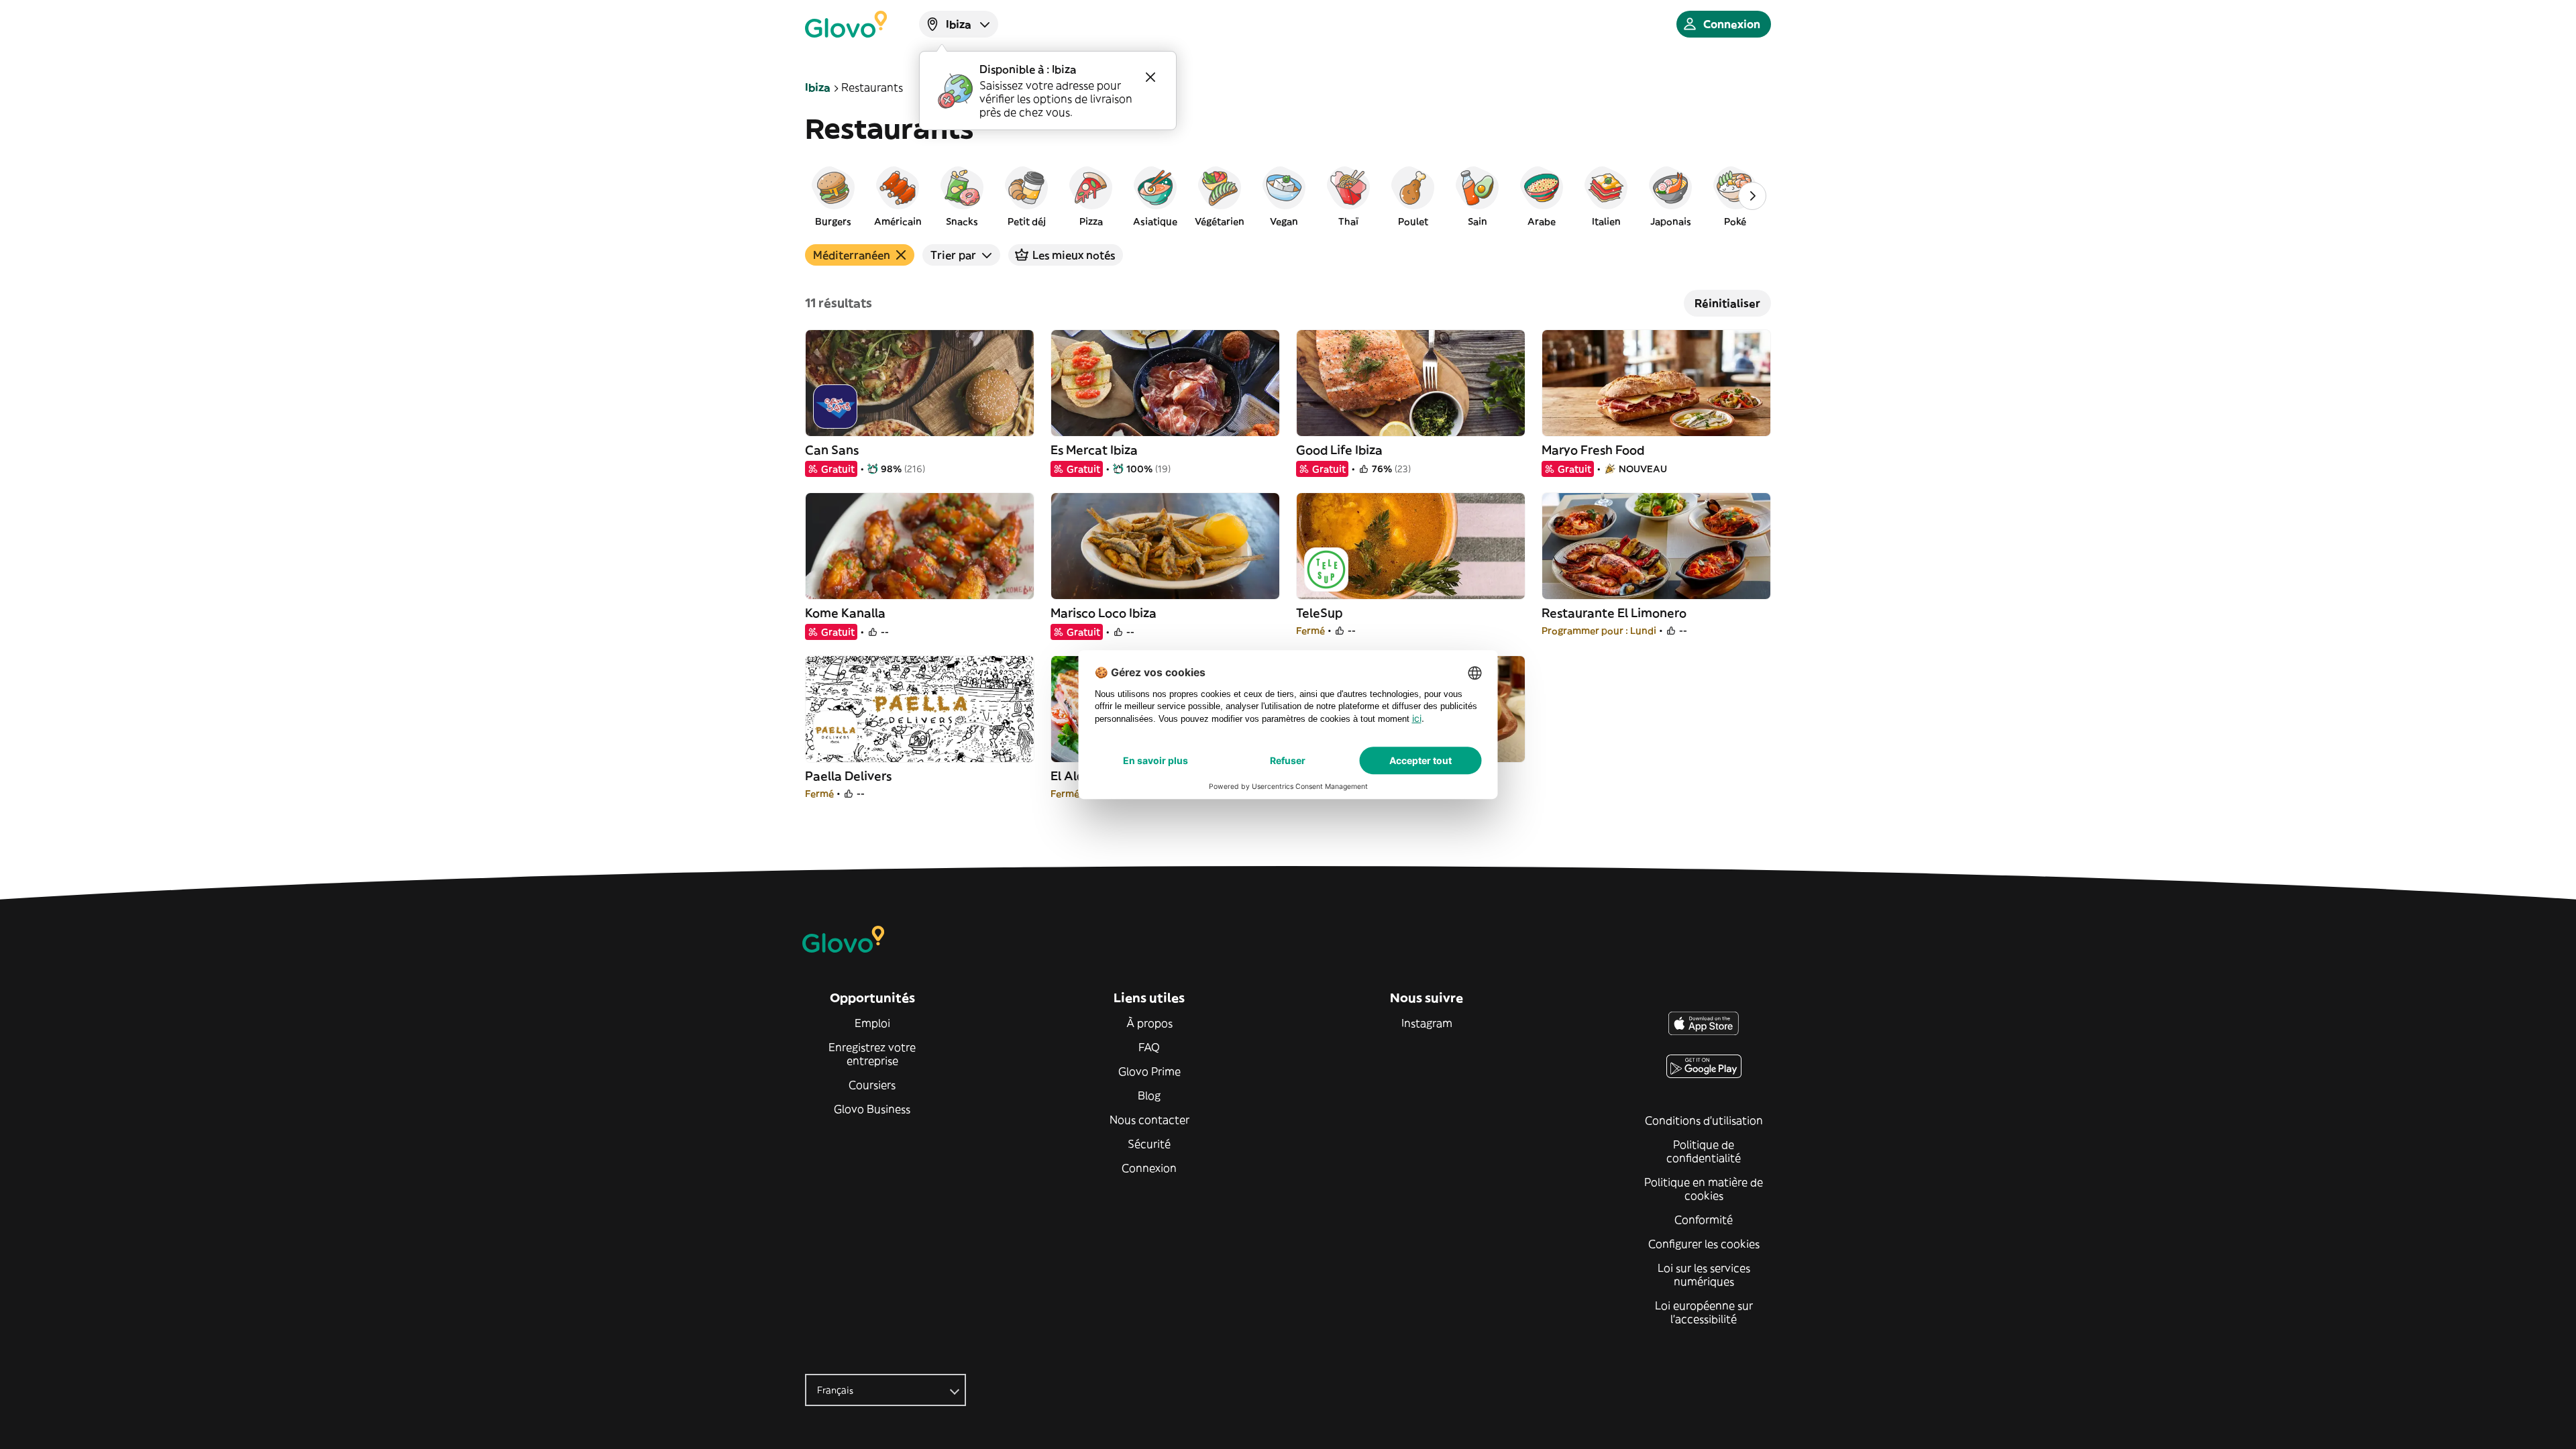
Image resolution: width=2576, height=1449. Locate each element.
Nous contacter (1149, 1120)
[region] (1288, 196)
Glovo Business (872, 1109)
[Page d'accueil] (846, 24)
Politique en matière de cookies (1704, 1189)
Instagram (1427, 1023)
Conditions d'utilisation (1704, 1120)
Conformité (1704, 1220)
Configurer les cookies (1704, 1244)
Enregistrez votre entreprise (872, 1054)
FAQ (1149, 1047)
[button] (833, 196)
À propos (1149, 1023)
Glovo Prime (1149, 1071)
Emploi (872, 1023)
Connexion (1149, 1168)
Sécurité (1149, 1144)
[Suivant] (1752, 196)
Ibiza (818, 87)
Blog (1149, 1095)
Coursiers (872, 1085)
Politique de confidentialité (1704, 1151)
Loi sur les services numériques (1704, 1275)
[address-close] (1150, 77)
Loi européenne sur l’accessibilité (1704, 1312)
